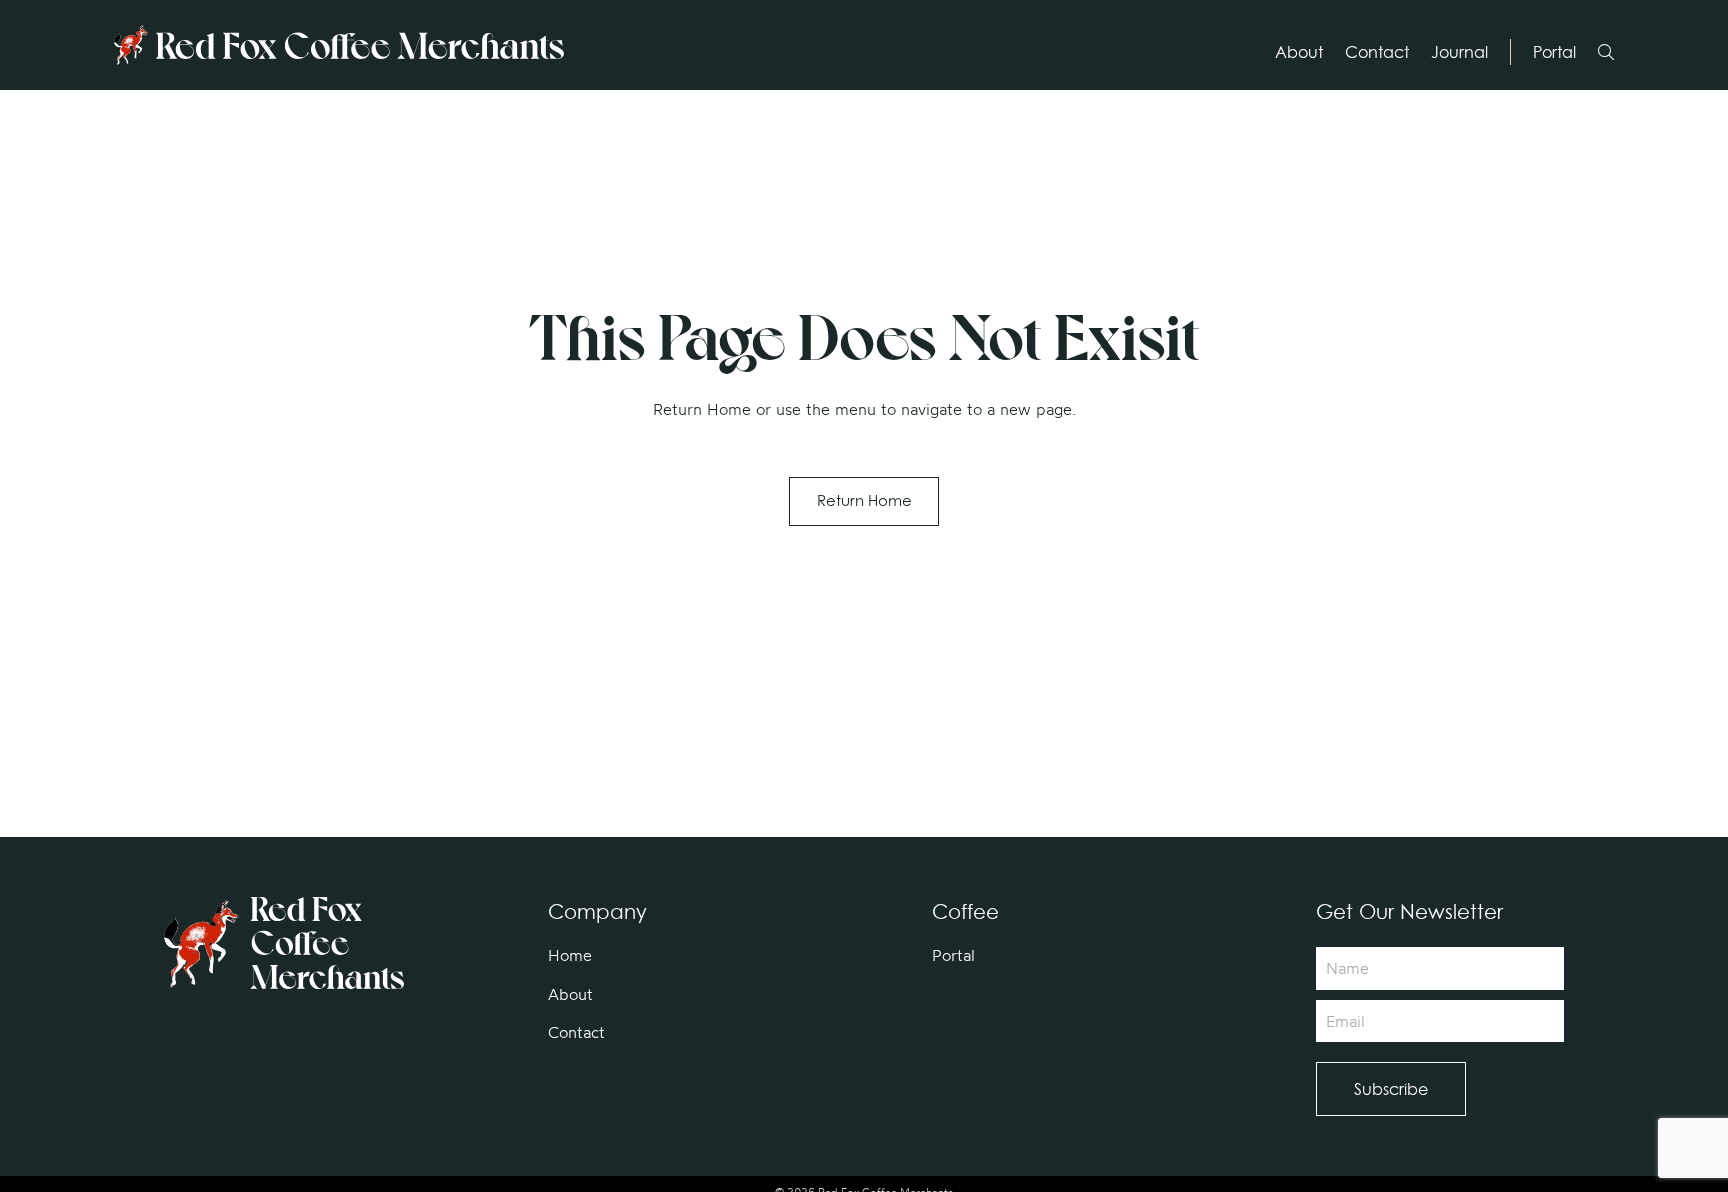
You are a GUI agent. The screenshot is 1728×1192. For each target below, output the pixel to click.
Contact (1377, 52)
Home (570, 955)
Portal (1554, 52)
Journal (1459, 52)
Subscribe (1391, 1089)
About (1299, 52)
